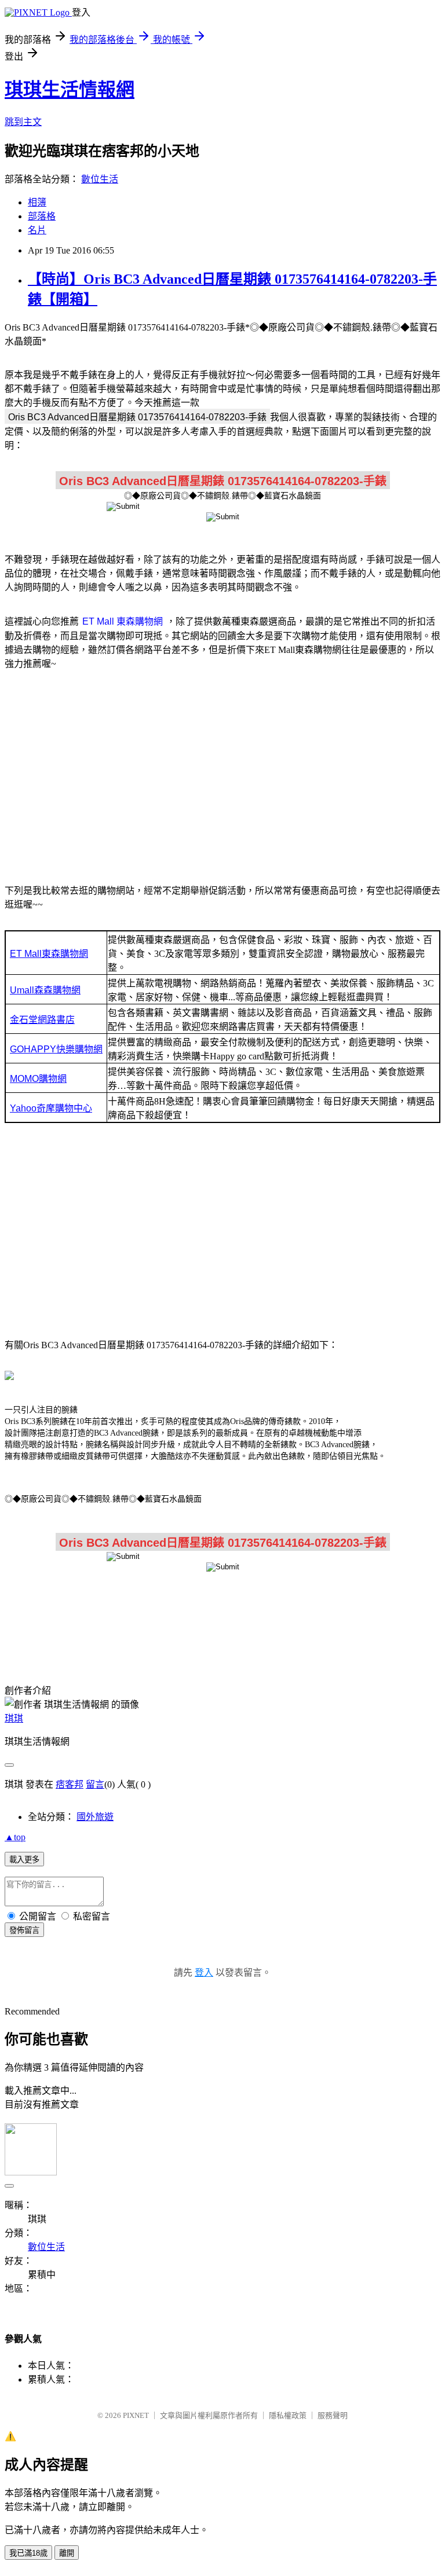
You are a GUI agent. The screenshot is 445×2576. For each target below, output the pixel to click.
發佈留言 (24, 1930)
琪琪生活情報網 (70, 90)
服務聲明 (333, 2415)
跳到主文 (23, 122)
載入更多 (24, 1860)
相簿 (37, 202)
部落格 (42, 216)
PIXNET (136, 2415)
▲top (15, 1837)
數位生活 (100, 179)
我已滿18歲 (28, 2553)
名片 (37, 230)
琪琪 (14, 1718)
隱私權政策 (288, 2415)
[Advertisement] (222, 770)
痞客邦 (70, 1784)
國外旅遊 (95, 1817)
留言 (95, 1784)
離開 (67, 2553)
